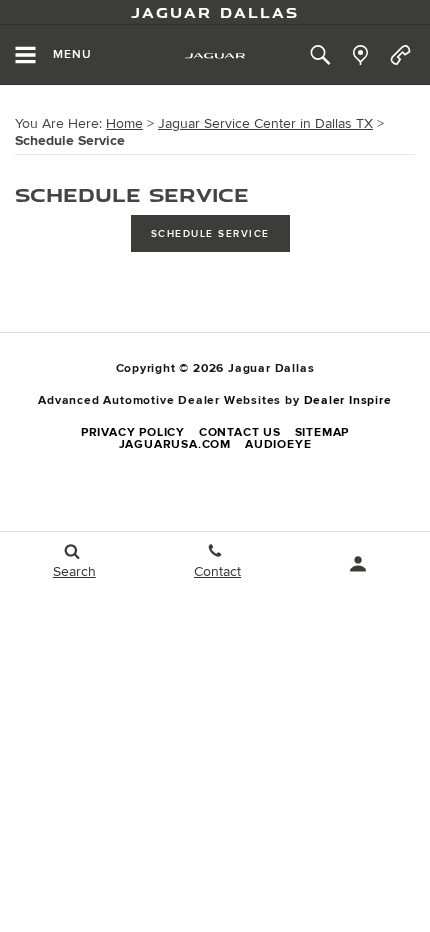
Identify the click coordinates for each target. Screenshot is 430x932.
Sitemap (322, 432)
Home (124, 123)
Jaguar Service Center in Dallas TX (265, 123)
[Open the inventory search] (320, 55)
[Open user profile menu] (358, 564)
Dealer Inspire (348, 400)
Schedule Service (210, 234)
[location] (360, 55)
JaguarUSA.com (175, 444)
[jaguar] (215, 55)
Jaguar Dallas (215, 12)
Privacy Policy (133, 432)
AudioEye (278, 444)
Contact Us (240, 432)
